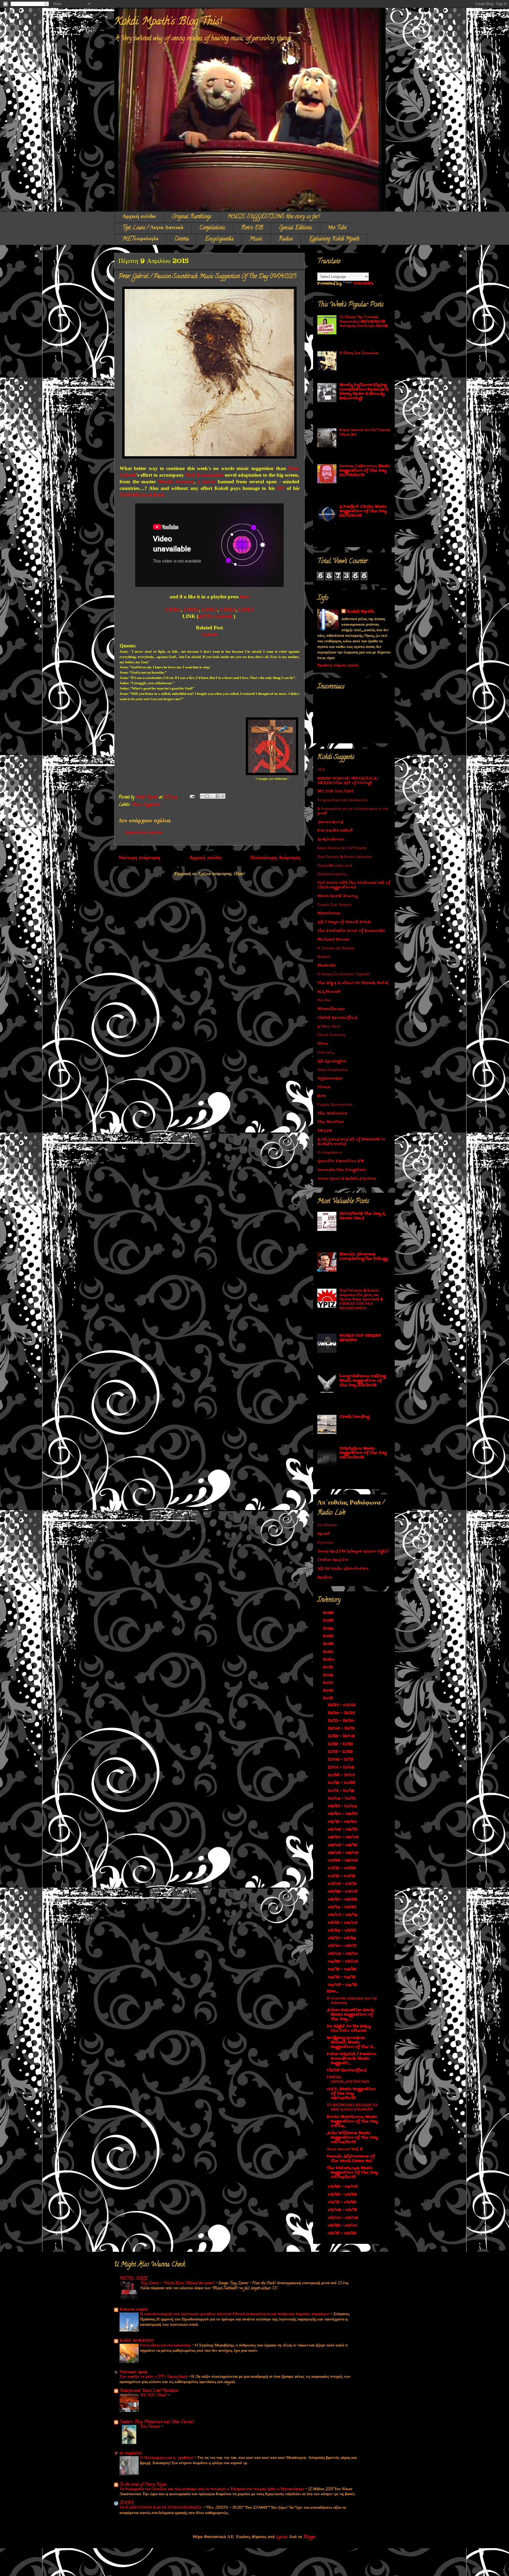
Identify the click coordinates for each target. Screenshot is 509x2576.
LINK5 (246, 610)
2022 (329, 1644)
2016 (329, 1691)
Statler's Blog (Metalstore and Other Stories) (157, 2422)
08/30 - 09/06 (344, 1837)
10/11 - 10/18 (341, 1791)
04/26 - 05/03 (343, 1962)
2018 (329, 1675)
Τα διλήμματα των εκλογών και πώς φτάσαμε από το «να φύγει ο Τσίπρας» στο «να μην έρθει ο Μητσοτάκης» (212, 2489)
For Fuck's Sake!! (335, 831)
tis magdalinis (131, 2454)
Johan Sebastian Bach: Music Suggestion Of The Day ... (350, 2015)
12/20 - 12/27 (342, 1713)
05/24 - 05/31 (343, 1931)
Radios (286, 239)
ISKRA (126, 2503)
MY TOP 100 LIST (335, 791)
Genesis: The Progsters (342, 1170)
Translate (364, 284)
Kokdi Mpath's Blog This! (168, 22)
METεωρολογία (140, 239)
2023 (329, 1636)
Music (256, 239)
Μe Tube (337, 228)
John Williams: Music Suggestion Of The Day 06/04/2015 (352, 2138)
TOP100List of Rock (142, 495)
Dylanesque (330, 1079)
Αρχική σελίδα (139, 217)
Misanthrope (331, 1009)
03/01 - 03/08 (343, 2218)
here (245, 597)
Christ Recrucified (337, 1018)
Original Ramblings (192, 217)
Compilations (212, 228)
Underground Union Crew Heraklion (149, 2391)
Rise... (332, 1991)
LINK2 (191, 610)
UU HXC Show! (154, 2395)
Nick (190, 475)
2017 (328, 1683)
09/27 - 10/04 (343, 1806)
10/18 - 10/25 (342, 1783)
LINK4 (228, 610)
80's (321, 1096)
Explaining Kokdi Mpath (334, 239)
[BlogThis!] (208, 796)
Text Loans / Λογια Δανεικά (153, 228)
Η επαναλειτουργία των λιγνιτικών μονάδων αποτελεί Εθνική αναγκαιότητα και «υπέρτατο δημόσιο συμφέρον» (235, 2314)
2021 (329, 1652)
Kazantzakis (210, 475)
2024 (329, 1629)
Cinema (182, 239)
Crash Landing (354, 1417)
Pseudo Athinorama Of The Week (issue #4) (351, 2159)
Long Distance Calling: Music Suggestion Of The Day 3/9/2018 (363, 1381)
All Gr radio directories (343, 1569)
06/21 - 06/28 (343, 1900)
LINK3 (210, 610)
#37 (281, 488)
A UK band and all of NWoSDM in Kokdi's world (351, 1142)
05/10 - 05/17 (343, 1946)
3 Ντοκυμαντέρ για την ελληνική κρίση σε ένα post (353, 811)
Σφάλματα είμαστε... (333, 874)
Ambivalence (331, 839)
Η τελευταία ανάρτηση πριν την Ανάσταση (352, 2001)
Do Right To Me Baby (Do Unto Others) (349, 2029)
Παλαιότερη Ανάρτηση (275, 858)
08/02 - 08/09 (344, 1853)
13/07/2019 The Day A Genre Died (362, 1216)
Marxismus (329, 913)
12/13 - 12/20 (342, 1721)
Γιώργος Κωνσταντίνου (335, 1105)
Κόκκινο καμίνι (134, 2310)
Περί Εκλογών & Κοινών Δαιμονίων (345, 857)
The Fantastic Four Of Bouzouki (351, 931)
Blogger (310, 2537)
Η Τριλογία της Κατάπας (336, 948)
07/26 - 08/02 (343, 1861)
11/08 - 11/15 (341, 1760)
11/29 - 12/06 (342, 1736)
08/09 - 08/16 (343, 1845)
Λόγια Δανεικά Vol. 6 (345, 2149)
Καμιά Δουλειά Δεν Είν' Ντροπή (342, 848)
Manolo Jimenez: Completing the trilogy (364, 1257)
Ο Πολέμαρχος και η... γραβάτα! (167, 2458)
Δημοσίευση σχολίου (144, 833)
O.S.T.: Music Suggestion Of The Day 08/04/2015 (351, 2094)
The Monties (330, 1122)
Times (324, 1087)
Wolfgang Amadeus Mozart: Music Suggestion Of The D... (351, 2042)
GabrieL (224, 616)
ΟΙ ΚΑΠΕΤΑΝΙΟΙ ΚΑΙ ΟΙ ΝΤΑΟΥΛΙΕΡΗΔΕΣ (161, 2508)
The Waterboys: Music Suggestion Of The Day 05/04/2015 (352, 2173)
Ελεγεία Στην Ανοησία (334, 905)
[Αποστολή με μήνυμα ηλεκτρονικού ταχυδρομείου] (203, 796)
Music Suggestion (146, 805)
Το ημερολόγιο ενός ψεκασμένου (342, 800)
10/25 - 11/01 (342, 1775)
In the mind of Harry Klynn (143, 2485)
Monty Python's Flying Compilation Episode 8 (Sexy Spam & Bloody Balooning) (364, 392)
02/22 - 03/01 (343, 2226)
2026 (329, 1613)
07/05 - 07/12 (343, 1884)
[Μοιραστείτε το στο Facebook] (218, 796)
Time (323, 1044)
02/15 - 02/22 (343, 2233)
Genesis (210, 634)
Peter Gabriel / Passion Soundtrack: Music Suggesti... (351, 2059)
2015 (329, 1698)
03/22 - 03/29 (343, 2195)
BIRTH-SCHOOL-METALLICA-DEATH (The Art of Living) (348, 781)
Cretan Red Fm (333, 1560)
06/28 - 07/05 (343, 1892)
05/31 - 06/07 (343, 1923)
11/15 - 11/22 (341, 1752)
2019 (329, 1667)
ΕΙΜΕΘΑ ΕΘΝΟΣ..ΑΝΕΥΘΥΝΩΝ (348, 2080)
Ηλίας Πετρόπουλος (333, 1070)
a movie (207, 482)
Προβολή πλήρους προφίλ (338, 666)
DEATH (325, 1131)
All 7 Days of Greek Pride (344, 922)
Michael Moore (333, 940)
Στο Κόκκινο (327, 1525)
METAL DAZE (134, 2279)
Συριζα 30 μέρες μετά (335, 866)
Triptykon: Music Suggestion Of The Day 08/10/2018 (363, 1453)
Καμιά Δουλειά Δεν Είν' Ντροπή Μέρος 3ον (365, 432)
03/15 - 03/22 (343, 2202)
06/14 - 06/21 (343, 1907)
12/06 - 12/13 (342, 1729)
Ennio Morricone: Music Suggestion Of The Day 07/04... (352, 2121)
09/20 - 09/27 (343, 1814)
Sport (324, 1534)
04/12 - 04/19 (342, 1977)
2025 (329, 1621)
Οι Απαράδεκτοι (330, 1153)
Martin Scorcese (176, 482)
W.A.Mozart (329, 992)
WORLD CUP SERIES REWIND (360, 1338)
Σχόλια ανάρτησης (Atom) (221, 874)
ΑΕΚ (321, 770)
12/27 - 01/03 (342, 1705)
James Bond (330, 822)
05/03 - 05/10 (343, 1954)
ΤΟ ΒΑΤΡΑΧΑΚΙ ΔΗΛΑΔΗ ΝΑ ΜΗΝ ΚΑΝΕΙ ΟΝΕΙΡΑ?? (352, 2108)
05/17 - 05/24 (342, 1938)
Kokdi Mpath (360, 612)
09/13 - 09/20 (343, 1822)
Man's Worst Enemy (337, 896)
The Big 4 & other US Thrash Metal (353, 983)
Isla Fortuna (150, 2427)
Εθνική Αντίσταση (331, 1035)
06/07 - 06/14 (343, 1915)
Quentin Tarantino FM (341, 1161)
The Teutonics (332, 1114)
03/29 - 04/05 (343, 2187)
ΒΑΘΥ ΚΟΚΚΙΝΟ (137, 2341)
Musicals (326, 966)
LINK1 (173, 610)
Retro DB (252, 228)
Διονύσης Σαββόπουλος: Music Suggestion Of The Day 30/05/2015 (365, 471)
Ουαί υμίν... (326, 1053)
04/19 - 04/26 (343, 1969)
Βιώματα (324, 957)
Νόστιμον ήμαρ (134, 2372)
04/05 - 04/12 (343, 1985)
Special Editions (296, 228)
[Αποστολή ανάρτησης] (192, 797)
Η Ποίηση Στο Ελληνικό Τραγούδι (344, 974)
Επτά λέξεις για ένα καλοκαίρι (166, 2346)
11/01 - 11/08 (341, 1768)
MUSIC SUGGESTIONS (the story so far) (274, 217)
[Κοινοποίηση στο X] (213, 796)
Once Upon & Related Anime (347, 1179)
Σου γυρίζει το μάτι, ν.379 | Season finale (154, 2377)
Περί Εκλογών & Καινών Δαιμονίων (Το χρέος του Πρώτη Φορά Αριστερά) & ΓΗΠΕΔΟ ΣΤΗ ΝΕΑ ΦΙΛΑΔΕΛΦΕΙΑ (361, 1300)
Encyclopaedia (219, 239)
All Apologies (332, 1061)
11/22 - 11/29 (341, 1744)
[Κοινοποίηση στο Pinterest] (223, 796)
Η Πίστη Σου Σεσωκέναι (359, 353)
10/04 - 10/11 (342, 1799)
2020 (329, 1660)
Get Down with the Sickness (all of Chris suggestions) (354, 885)
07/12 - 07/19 (342, 1876)
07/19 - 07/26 (342, 1868)
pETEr (206, 616)
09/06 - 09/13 (343, 1830)
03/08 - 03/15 (343, 2210)
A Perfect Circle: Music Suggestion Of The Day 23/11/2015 (363, 511)
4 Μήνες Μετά (329, 1027)
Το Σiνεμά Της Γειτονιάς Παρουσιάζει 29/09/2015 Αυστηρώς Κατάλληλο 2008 (363, 322)
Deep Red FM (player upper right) (353, 1552)
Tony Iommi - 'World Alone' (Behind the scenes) (178, 2283)
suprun (282, 2537)
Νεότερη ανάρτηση (139, 858)
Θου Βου (324, 1000)
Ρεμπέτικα (325, 1543)
